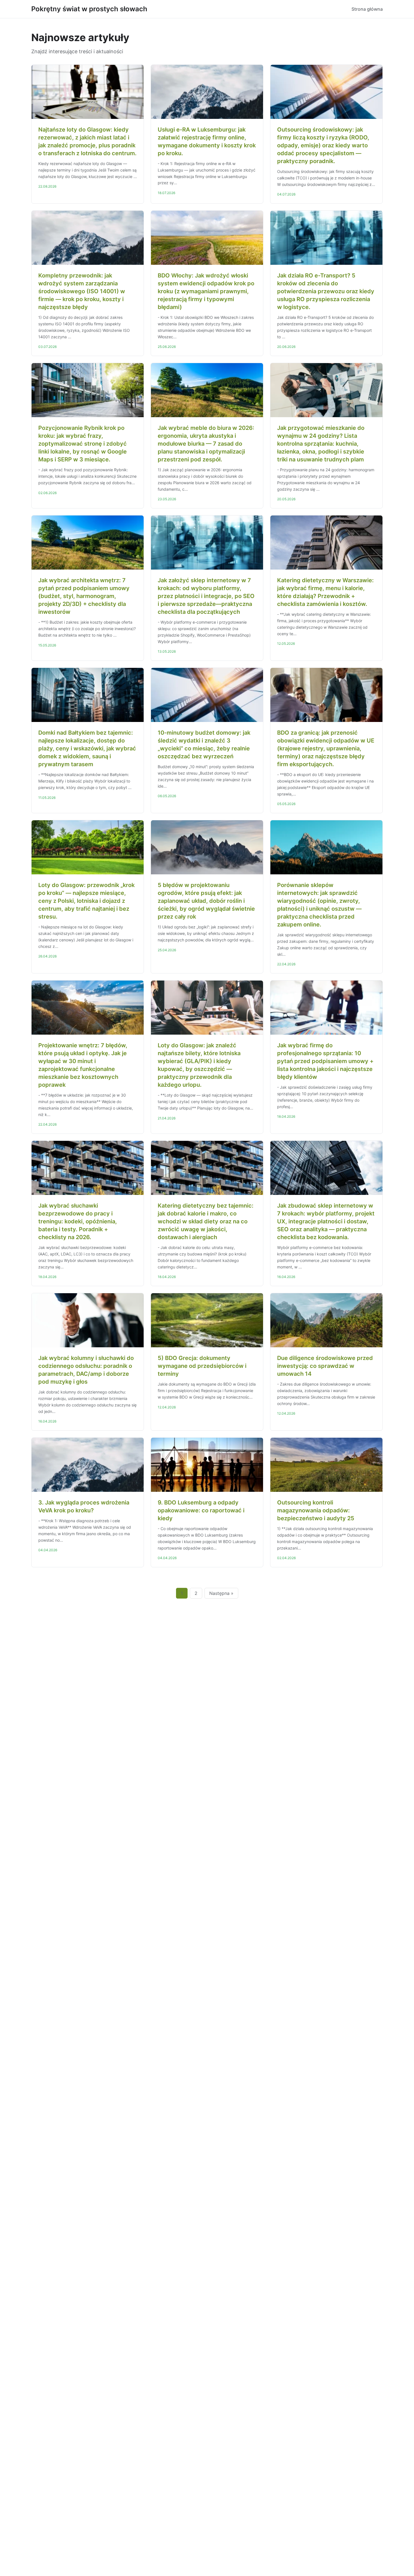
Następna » (221, 1593)
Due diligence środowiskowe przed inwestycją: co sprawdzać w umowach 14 (325, 1366)
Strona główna (367, 9)
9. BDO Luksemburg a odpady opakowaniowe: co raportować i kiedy (201, 1510)
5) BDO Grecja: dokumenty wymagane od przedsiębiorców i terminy (202, 1366)
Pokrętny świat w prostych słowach (89, 9)
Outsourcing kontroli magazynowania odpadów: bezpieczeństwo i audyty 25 (316, 1510)
